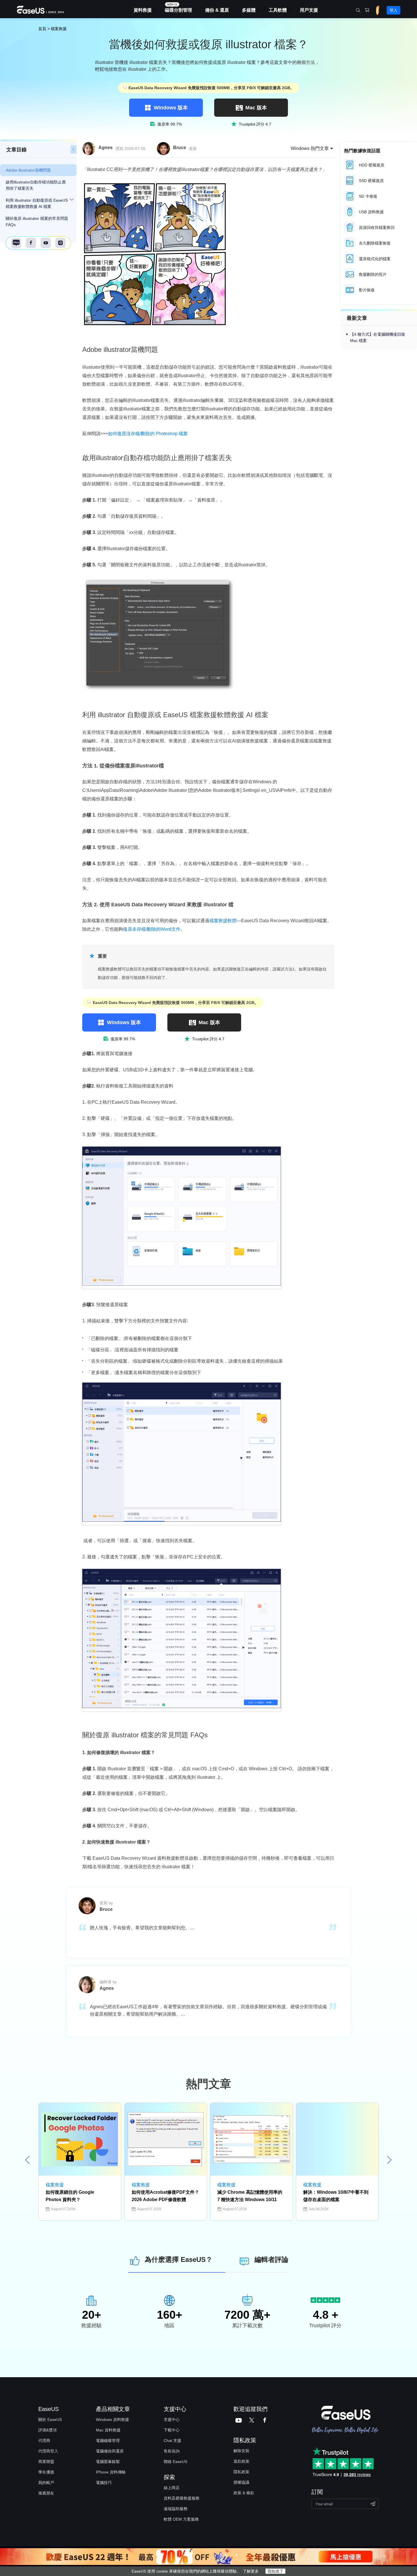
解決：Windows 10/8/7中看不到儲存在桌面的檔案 (336, 2196)
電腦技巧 (104, 2483)
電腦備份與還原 (110, 2451)
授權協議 (241, 2482)
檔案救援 (59, 29)
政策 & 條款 (244, 2493)
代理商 (44, 2441)
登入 (393, 10)
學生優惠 (46, 2472)
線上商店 (172, 2488)
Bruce (180, 148)
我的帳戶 (46, 2483)
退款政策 (241, 2461)
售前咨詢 (172, 2451)
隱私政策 (241, 2472)
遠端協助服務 (176, 2509)
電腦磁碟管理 (108, 2441)
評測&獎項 (48, 2430)
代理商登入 (48, 2451)
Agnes (106, 148)
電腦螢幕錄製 (108, 2462)
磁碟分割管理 (178, 10)
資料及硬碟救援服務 (182, 2498)
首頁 (42, 29)
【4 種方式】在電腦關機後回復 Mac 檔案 (378, 337)
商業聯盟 (46, 2462)
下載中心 (172, 2430)
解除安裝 (241, 2451)
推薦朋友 (46, 2493)
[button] (389, 2160)
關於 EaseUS (50, 2420)
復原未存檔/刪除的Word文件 (152, 929)
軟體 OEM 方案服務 (181, 2519)
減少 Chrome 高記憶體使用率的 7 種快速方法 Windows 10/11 (250, 2196)
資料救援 (143, 10)
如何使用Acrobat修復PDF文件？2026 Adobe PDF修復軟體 (165, 2196)
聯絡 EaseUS (175, 2462)
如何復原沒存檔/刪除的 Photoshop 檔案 (148, 434)
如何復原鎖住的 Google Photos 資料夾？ (70, 2196)
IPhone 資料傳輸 (111, 2472)
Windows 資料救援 (112, 2420)
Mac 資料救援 (108, 2430)
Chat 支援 (172, 2441)
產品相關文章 (113, 2409)
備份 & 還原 (217, 10)
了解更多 (251, 2571)
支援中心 (172, 2420)
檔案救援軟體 (223, 921)
